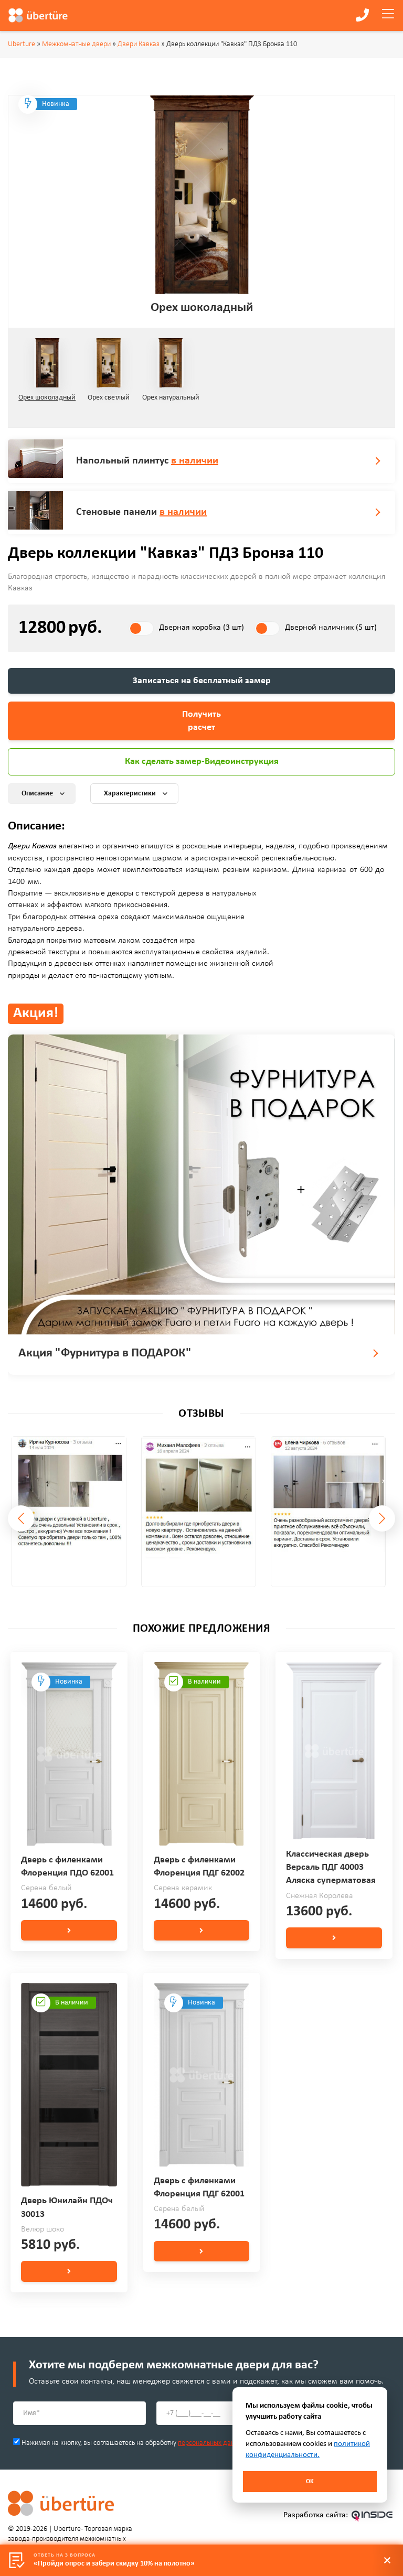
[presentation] (21, 1518)
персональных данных (212, 2443)
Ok (310, 2482)
